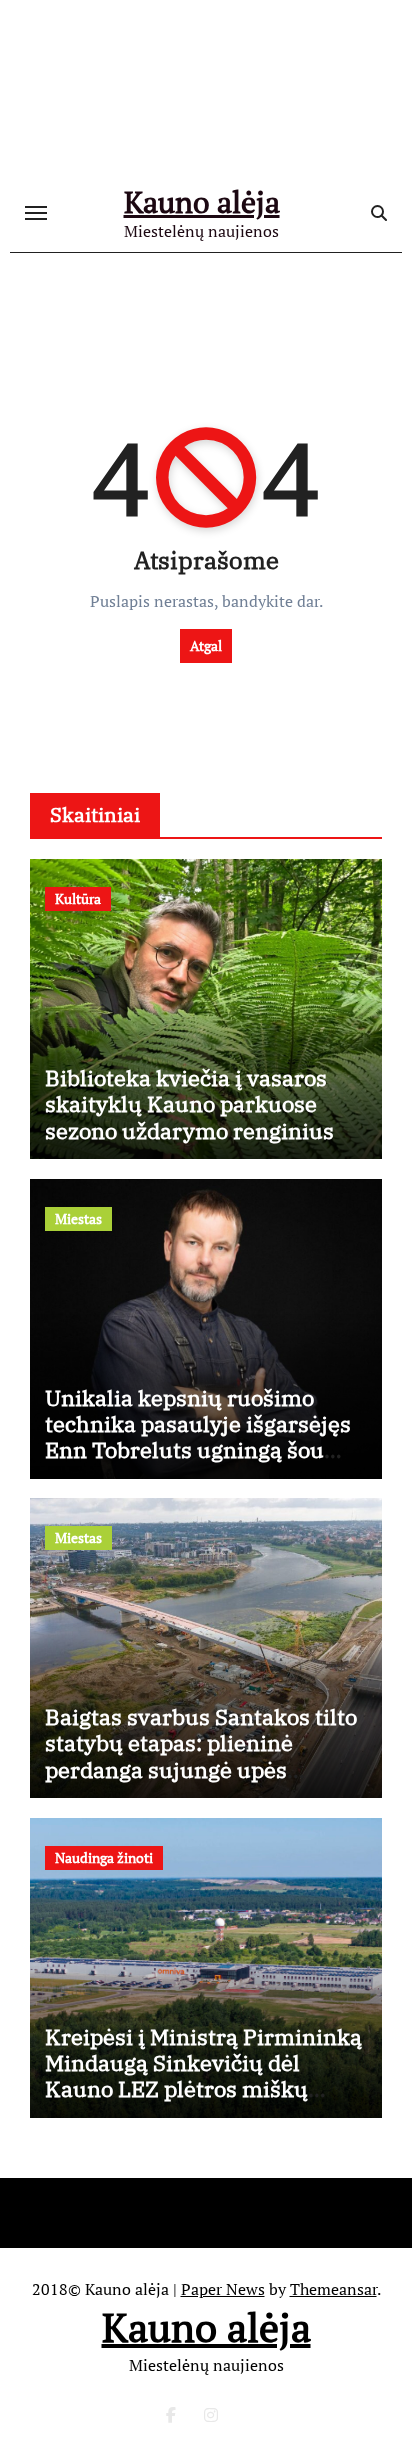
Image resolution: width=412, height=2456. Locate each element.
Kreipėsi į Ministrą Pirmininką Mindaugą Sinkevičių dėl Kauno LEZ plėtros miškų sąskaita (203, 2076)
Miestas (78, 1218)
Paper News (223, 2289)
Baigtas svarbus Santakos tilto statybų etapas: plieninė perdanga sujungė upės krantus (201, 1756)
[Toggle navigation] (36, 213)
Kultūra (78, 898)
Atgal (206, 645)
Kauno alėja (202, 202)
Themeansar (333, 2289)
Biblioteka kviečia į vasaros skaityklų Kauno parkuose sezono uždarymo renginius (189, 1104)
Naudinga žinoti (104, 1857)
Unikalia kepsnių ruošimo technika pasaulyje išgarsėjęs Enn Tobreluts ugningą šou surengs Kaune (198, 1437)
